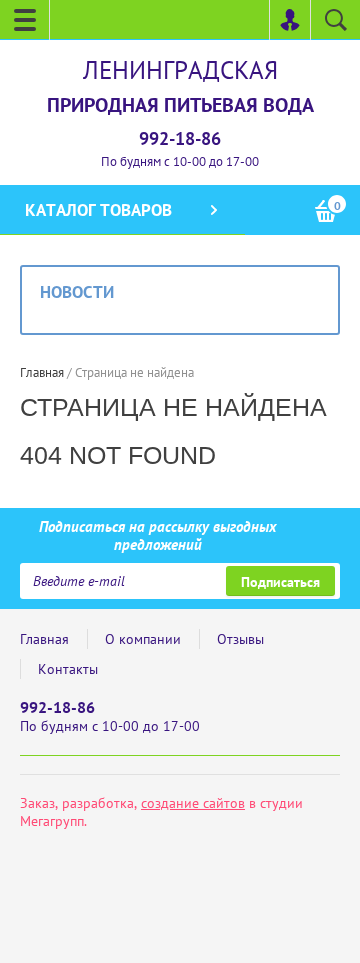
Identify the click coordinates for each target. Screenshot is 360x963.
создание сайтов (193, 803)
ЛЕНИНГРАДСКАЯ (180, 70)
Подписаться (280, 582)
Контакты (68, 669)
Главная (44, 639)
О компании (143, 639)
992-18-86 (180, 138)
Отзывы (240, 639)
